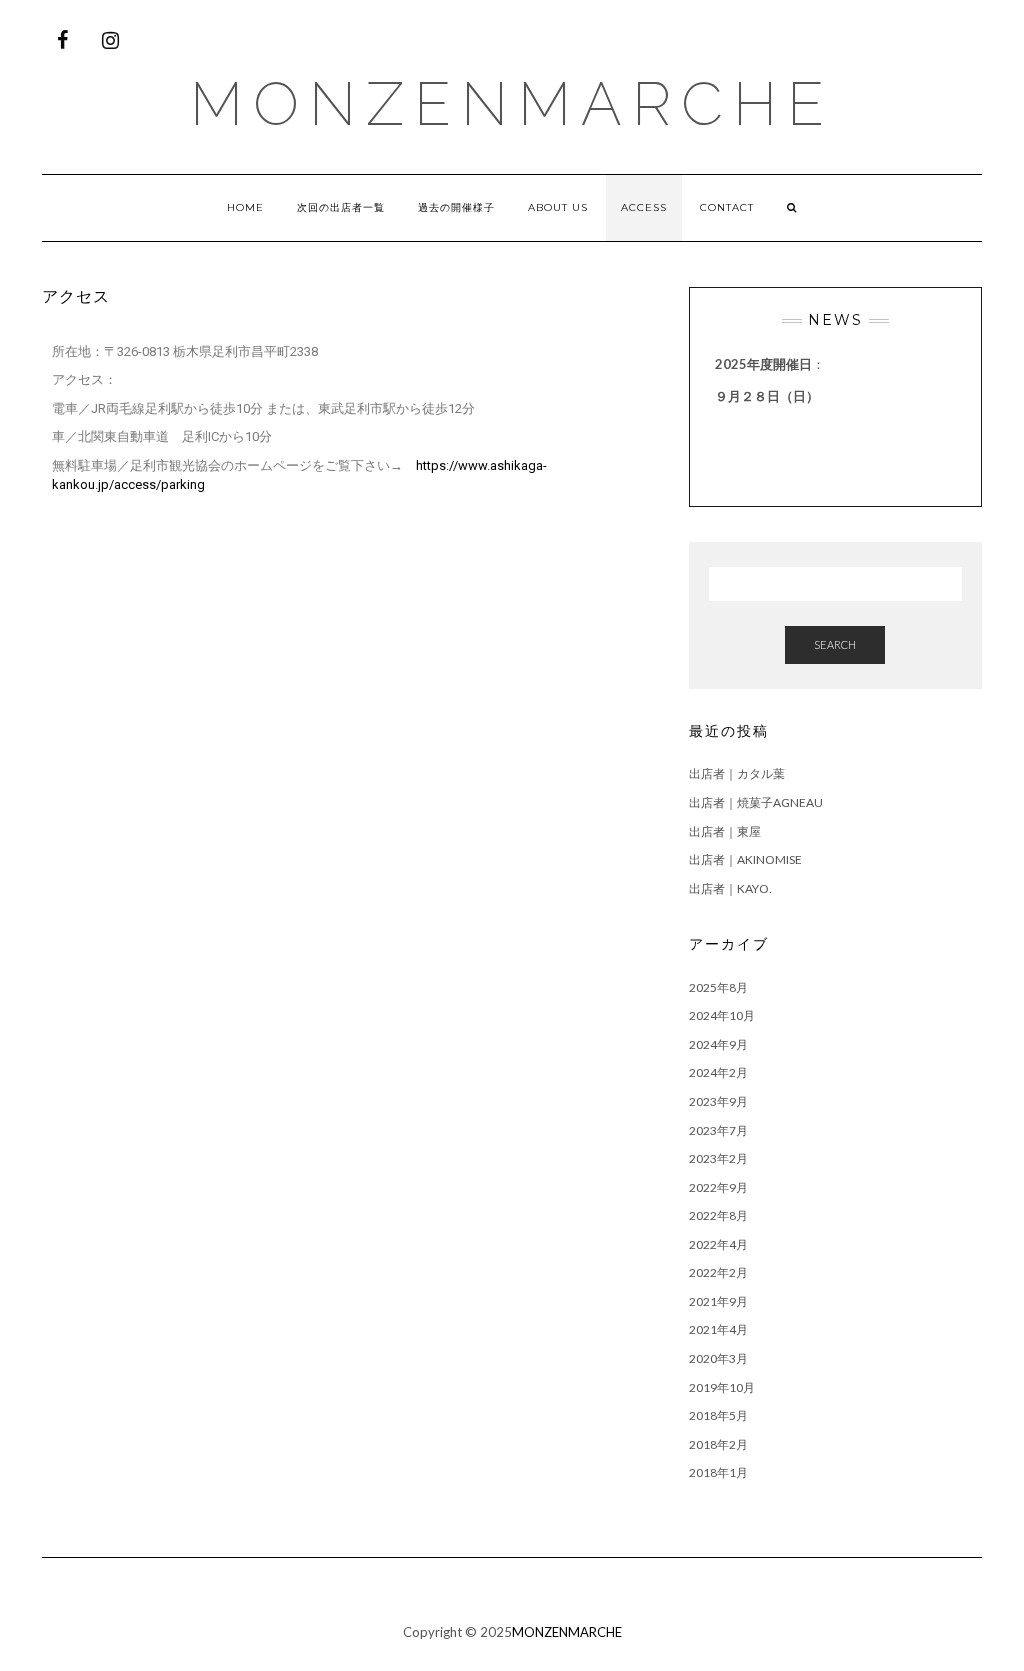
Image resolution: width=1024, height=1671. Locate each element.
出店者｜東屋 (725, 831)
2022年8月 (718, 1215)
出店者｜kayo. (730, 888)
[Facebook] (62, 40)
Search (835, 644)
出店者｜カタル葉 (737, 773)
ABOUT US (558, 207)
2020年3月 (718, 1358)
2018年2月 (718, 1444)
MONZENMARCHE (512, 104)
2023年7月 (718, 1130)
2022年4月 (718, 1244)
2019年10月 (722, 1387)
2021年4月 (718, 1329)
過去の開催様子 (456, 207)
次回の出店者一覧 (341, 207)
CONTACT (727, 207)
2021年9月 (718, 1301)
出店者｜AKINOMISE (745, 859)
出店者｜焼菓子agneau (756, 802)
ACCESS (644, 207)
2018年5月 (718, 1415)
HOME (245, 207)
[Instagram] (110, 40)
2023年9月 (718, 1101)
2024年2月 (718, 1072)
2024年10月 (722, 1015)
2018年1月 (718, 1472)
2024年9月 (718, 1044)
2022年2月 (718, 1272)
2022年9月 (718, 1187)
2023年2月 (718, 1158)
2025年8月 (718, 987)
